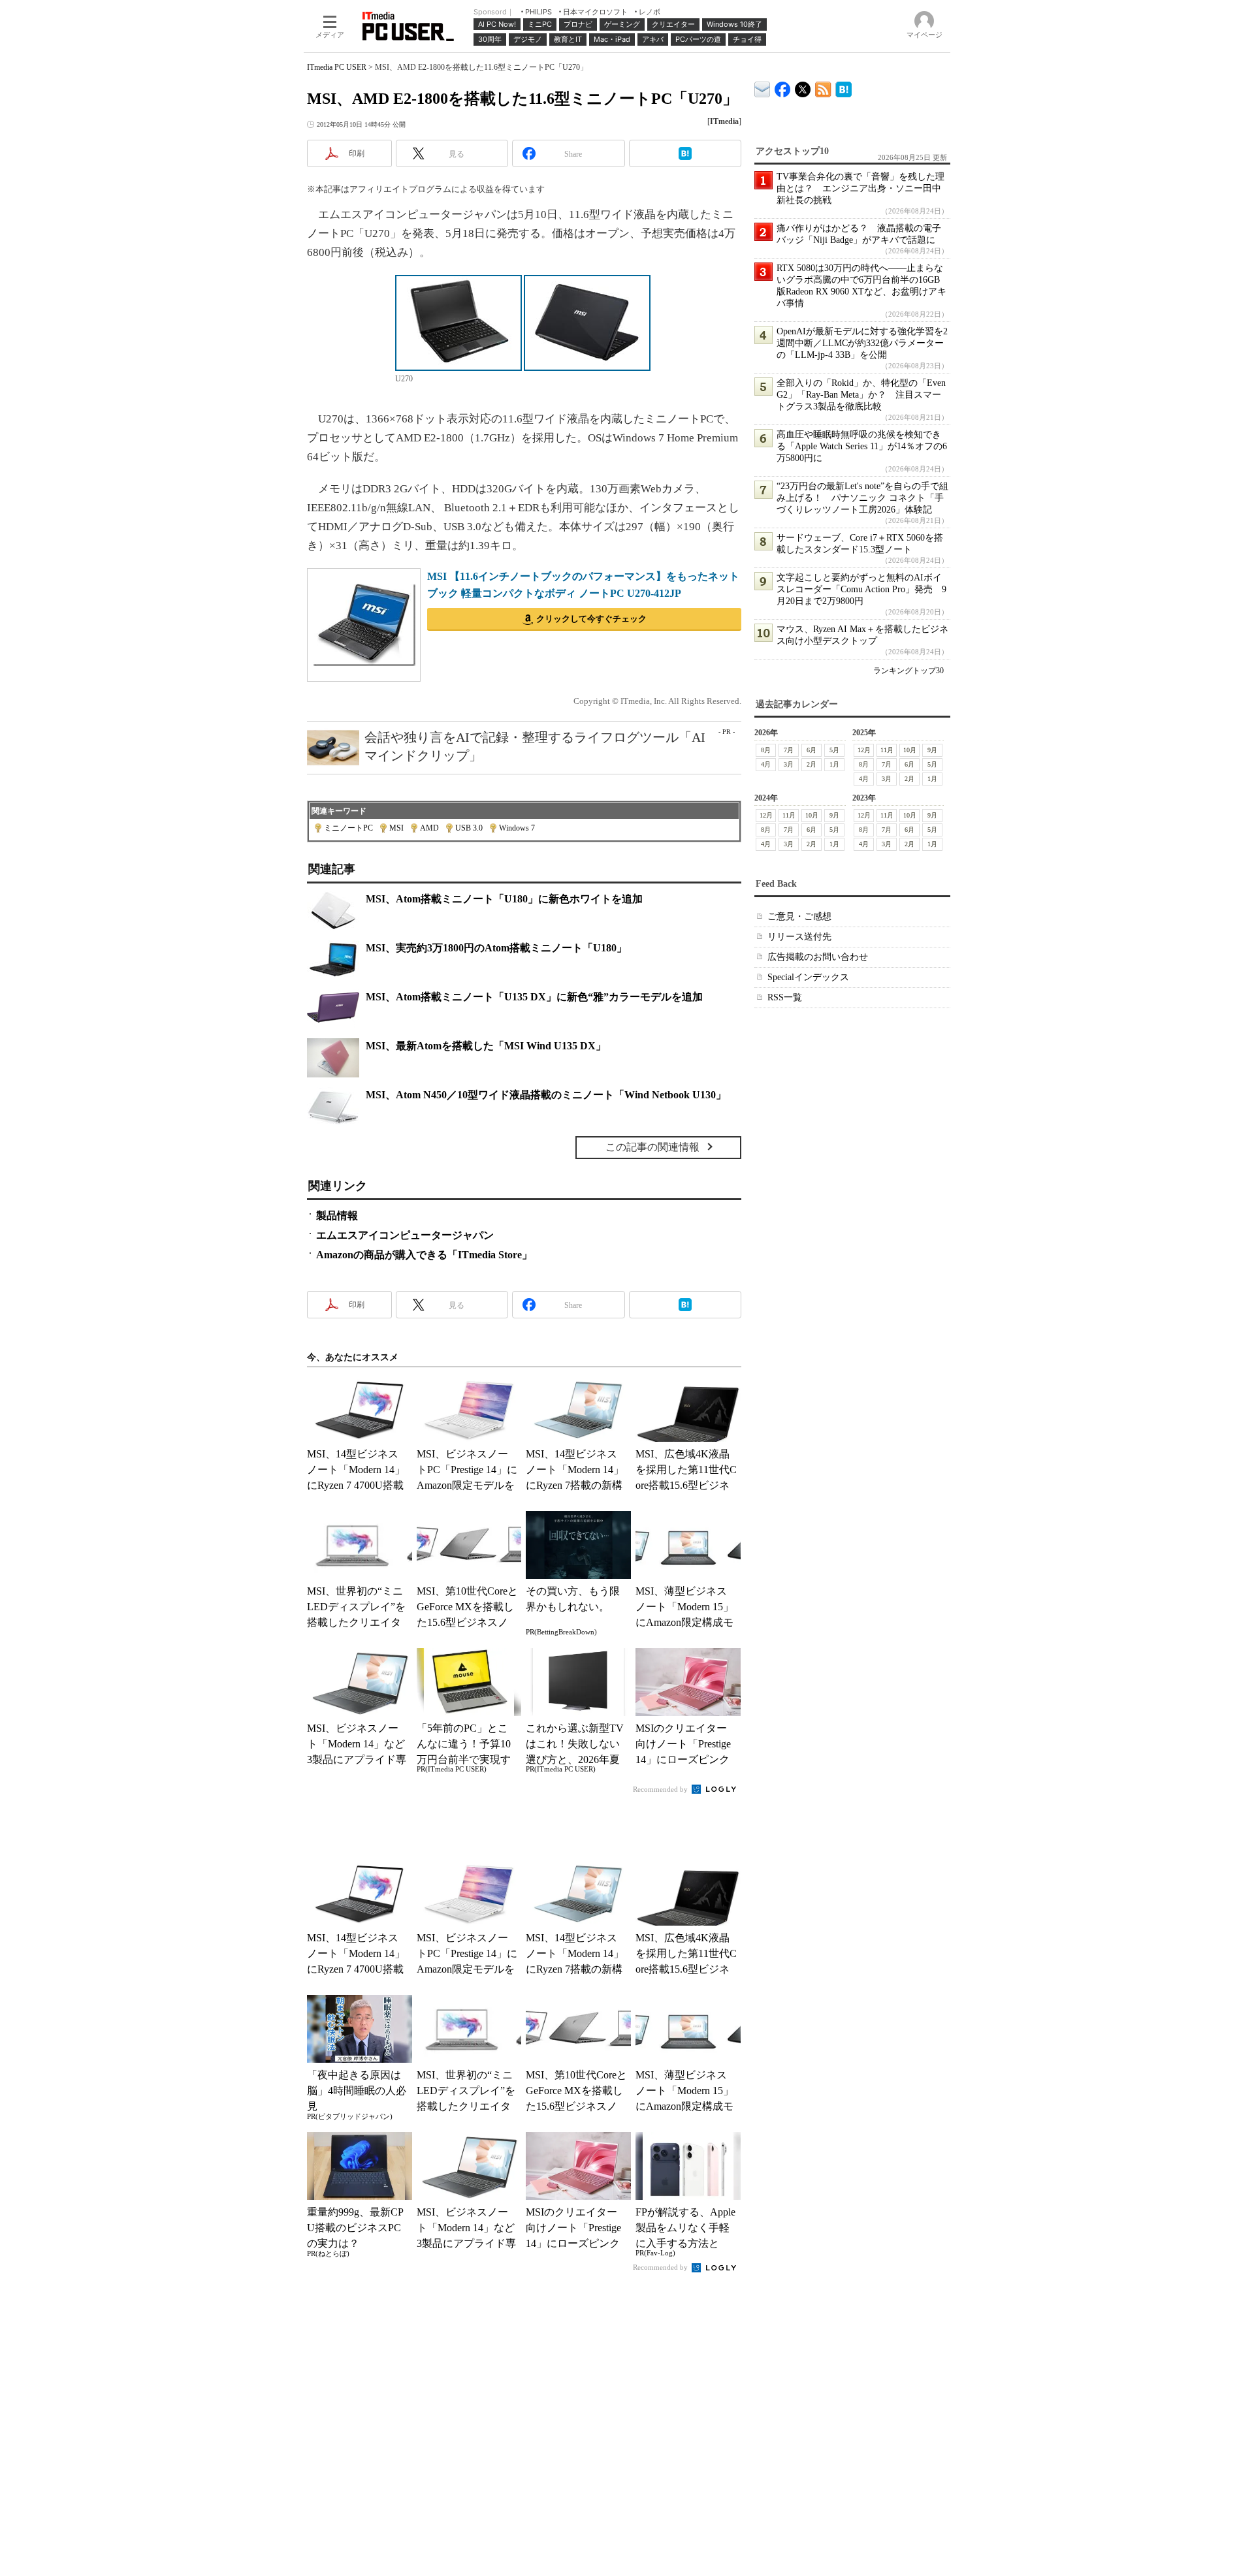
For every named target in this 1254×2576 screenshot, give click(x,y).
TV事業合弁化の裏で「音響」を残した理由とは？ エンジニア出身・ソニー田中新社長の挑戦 (860, 188)
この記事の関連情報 (652, 1147)
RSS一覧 (785, 997)
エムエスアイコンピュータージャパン (405, 1235)
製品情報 (337, 1216)
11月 (887, 750)
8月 (766, 750)
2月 (812, 764)
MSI (396, 828)
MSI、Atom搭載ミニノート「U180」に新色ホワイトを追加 (504, 899)
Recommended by (661, 1789)
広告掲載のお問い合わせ (818, 957)
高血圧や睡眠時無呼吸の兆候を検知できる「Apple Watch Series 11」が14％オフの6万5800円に (862, 446)
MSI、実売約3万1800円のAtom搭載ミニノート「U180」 (496, 948)
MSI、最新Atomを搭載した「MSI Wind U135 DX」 (486, 1046)
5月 (834, 750)
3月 (789, 764)
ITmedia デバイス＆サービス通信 (763, 87)
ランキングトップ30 (908, 671)
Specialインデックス (808, 977)
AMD (429, 828)
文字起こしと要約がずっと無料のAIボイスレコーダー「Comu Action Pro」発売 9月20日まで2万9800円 (861, 589)
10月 (910, 750)
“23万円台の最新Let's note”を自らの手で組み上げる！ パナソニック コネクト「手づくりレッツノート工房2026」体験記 (862, 498)
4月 (766, 764)
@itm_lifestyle (803, 87)
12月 (864, 750)
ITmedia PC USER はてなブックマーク (844, 87)
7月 (789, 750)
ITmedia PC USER (337, 67)
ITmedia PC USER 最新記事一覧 (823, 87)
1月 (834, 764)
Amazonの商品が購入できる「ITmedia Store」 (424, 1255)
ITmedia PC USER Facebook (783, 87)
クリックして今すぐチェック (591, 619)
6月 (812, 750)
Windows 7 (517, 828)
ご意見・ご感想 (799, 916)
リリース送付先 (799, 937)
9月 (932, 750)
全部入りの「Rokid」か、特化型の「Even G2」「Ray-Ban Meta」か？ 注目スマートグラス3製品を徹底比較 (861, 395)
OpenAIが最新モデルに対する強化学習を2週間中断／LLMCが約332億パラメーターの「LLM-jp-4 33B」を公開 (862, 343)
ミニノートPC (348, 828)
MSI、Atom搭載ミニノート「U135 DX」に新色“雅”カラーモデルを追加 (534, 997)
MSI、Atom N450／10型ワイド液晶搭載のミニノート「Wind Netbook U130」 (546, 1095)
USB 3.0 (469, 828)
